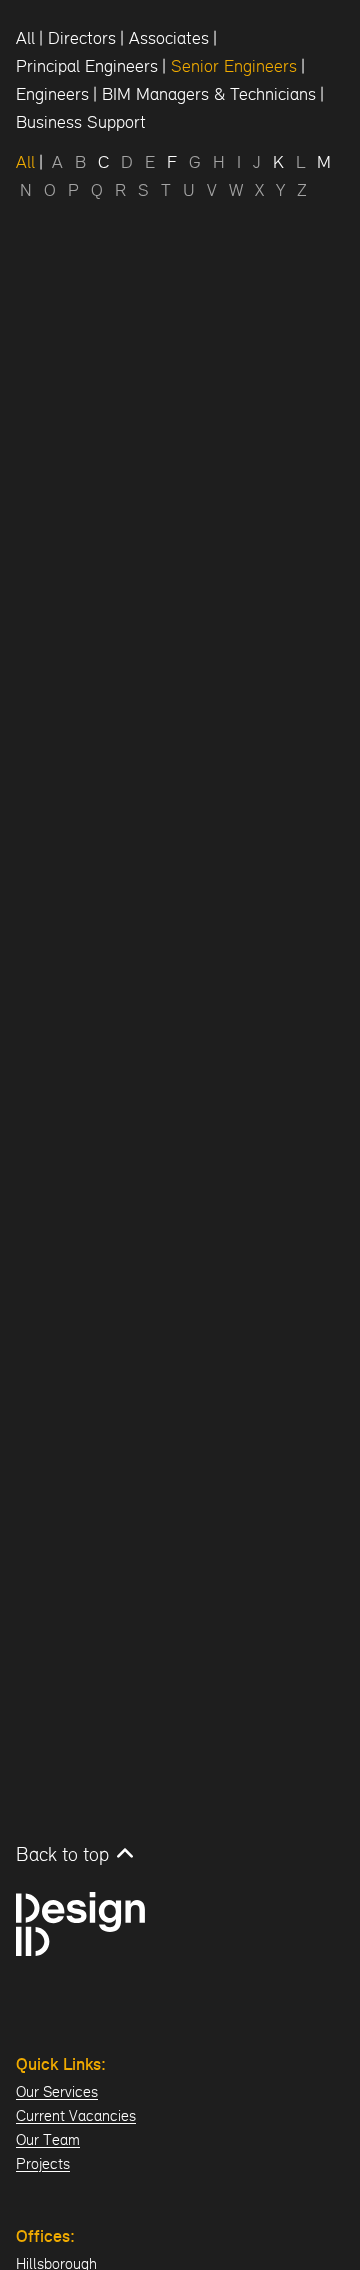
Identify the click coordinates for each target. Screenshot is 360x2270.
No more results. (53, 943)
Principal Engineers (87, 65)
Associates (169, 37)
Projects (43, 2163)
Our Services (57, 2091)
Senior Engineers (234, 65)
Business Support (81, 121)
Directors (82, 37)
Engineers (52, 93)
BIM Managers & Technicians (209, 93)
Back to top (62, 1854)
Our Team (48, 2139)
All (25, 37)
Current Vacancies (76, 2115)
